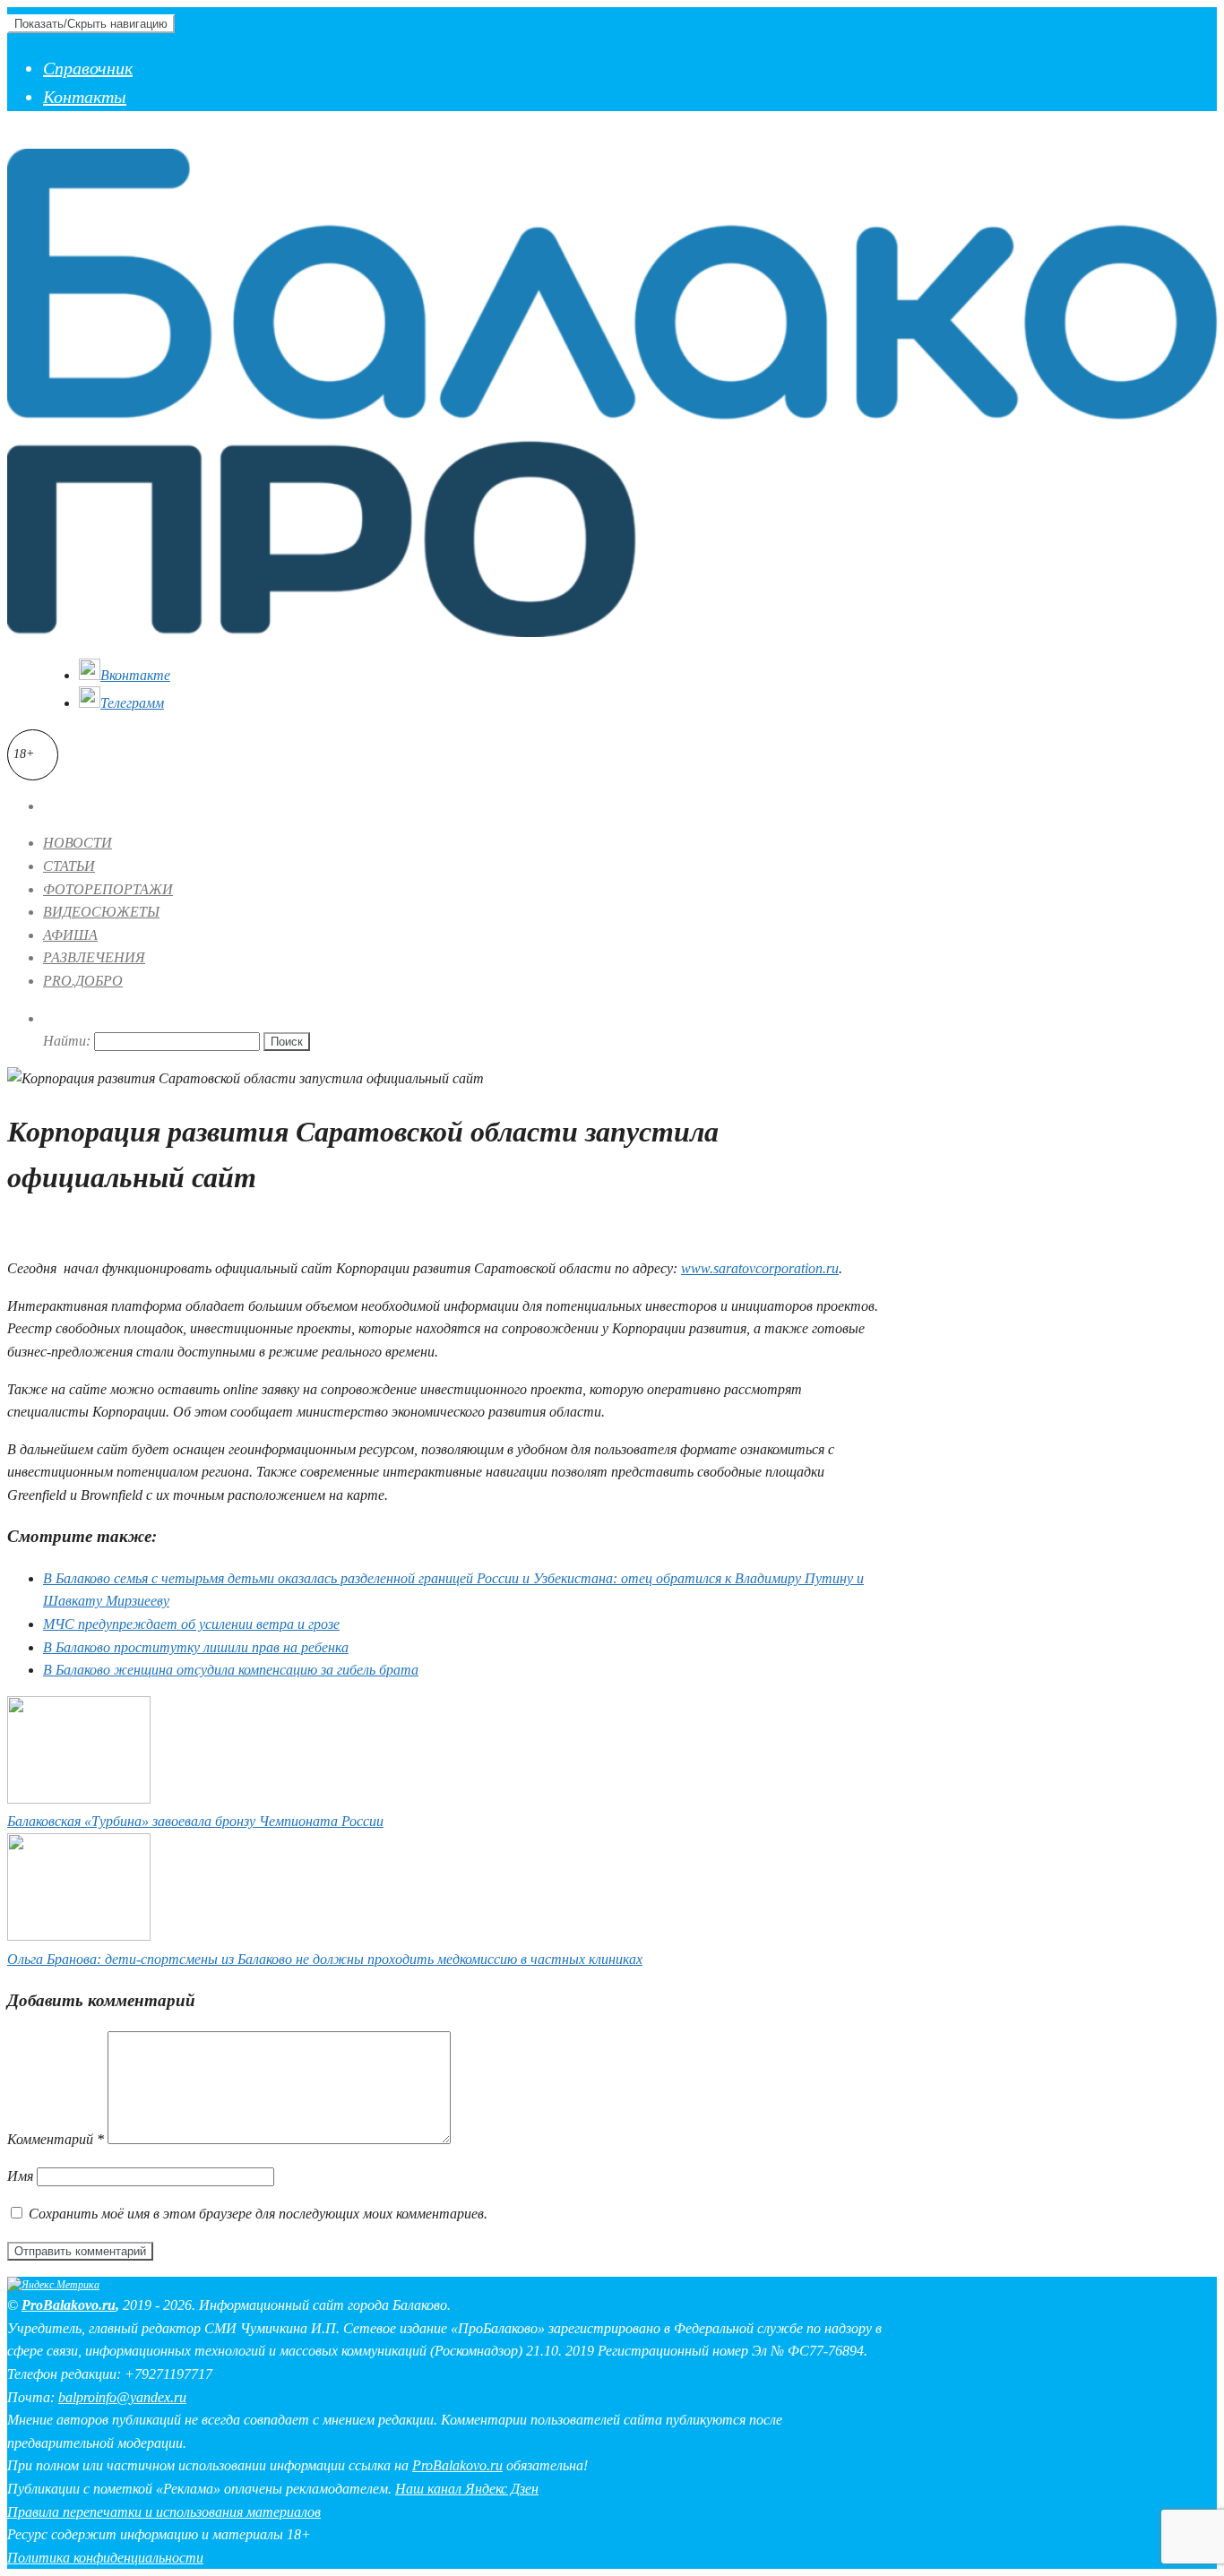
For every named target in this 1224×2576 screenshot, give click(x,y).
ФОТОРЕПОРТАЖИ (108, 889)
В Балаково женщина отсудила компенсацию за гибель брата (231, 1670)
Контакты (85, 97)
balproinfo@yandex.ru (122, 2397)
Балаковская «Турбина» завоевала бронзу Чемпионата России (195, 1821)
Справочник (88, 68)
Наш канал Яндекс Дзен (467, 2489)
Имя (20, 2176)
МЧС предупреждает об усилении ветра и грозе (191, 1624)
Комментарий (56, 2139)
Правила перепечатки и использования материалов (164, 2512)
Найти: (67, 1041)
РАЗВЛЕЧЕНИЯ (94, 957)
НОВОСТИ (78, 843)
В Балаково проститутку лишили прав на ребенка (196, 1647)
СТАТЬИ (69, 866)
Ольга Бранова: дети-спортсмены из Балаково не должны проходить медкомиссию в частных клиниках (325, 1959)
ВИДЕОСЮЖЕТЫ (101, 912)
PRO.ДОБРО (83, 981)
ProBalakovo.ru (69, 2305)
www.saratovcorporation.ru (760, 1268)
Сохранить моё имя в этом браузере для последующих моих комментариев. (258, 2214)
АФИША (70, 935)
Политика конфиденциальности (105, 2558)
